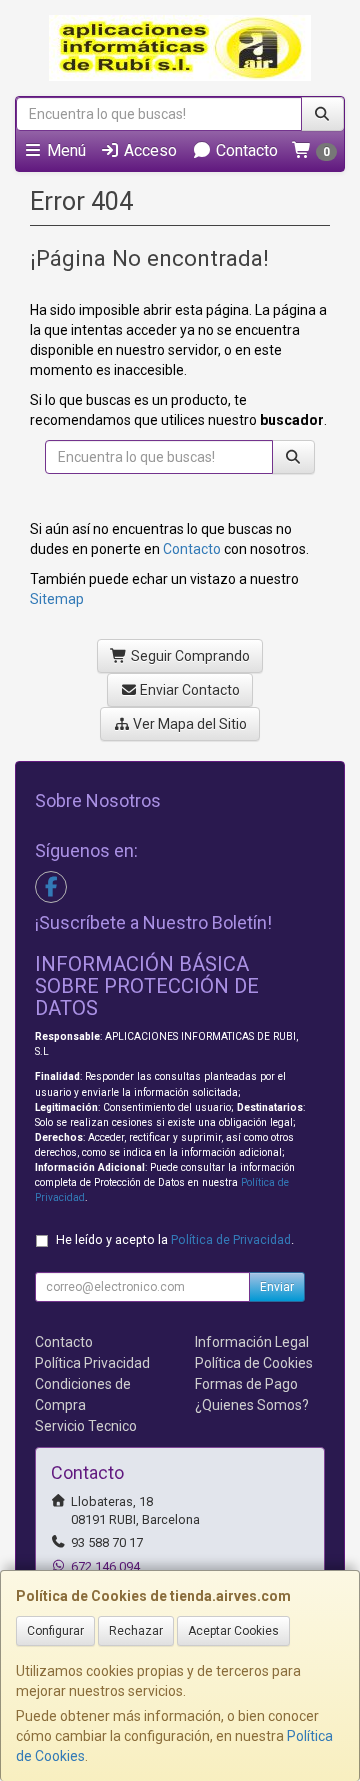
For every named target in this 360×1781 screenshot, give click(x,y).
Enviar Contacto (188, 690)
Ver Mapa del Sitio (188, 724)
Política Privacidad (92, 1363)
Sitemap (57, 599)
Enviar (277, 1287)
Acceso (148, 150)
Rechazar (136, 1631)
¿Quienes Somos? (252, 1405)
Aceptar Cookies (233, 1631)
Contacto (245, 150)
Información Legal (252, 1342)
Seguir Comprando (189, 656)
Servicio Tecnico (86, 1426)
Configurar (55, 1631)
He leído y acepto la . (175, 1239)
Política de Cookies (254, 1363)
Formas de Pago (246, 1384)
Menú (64, 150)
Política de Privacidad (231, 1239)
